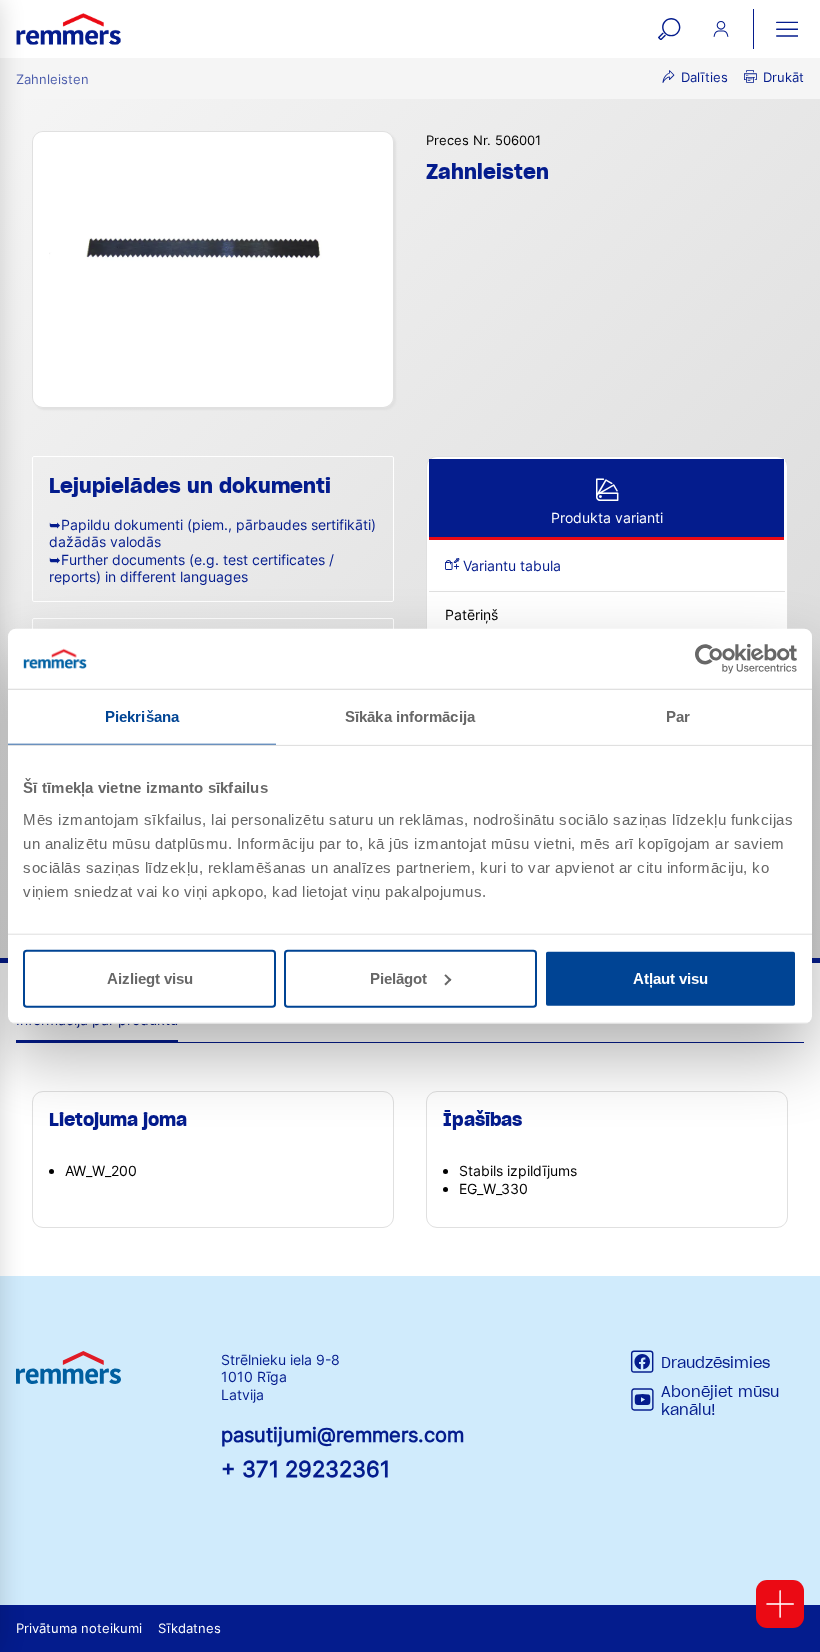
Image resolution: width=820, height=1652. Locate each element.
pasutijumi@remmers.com (342, 1435)
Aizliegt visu (150, 977)
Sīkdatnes (189, 1628)
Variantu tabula (510, 565)
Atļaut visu (670, 977)
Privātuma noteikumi (79, 1628)
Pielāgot (398, 977)
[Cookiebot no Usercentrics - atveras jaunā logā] (709, 659)
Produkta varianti (607, 517)
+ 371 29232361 (305, 1468)
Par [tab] (678, 716)
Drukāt (783, 77)
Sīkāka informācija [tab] (410, 716)
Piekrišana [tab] (142, 716)
